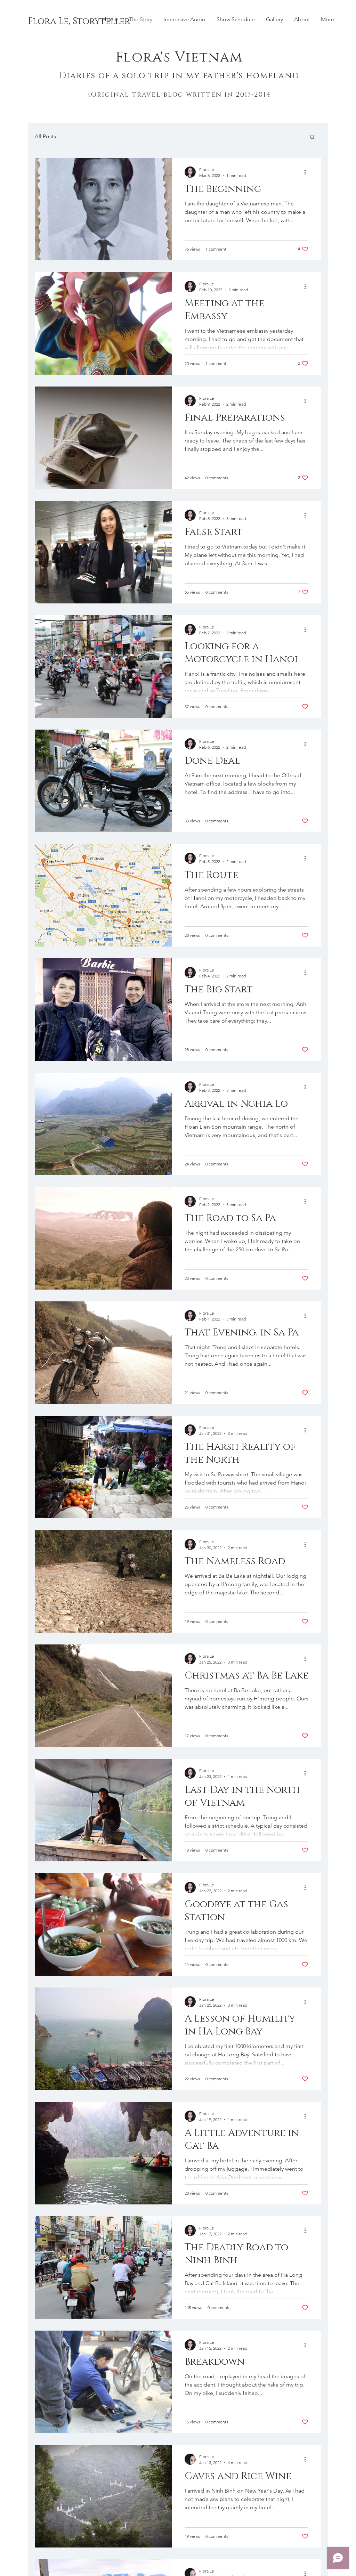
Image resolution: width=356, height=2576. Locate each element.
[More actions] (307, 172)
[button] (312, 137)
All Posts (45, 136)
